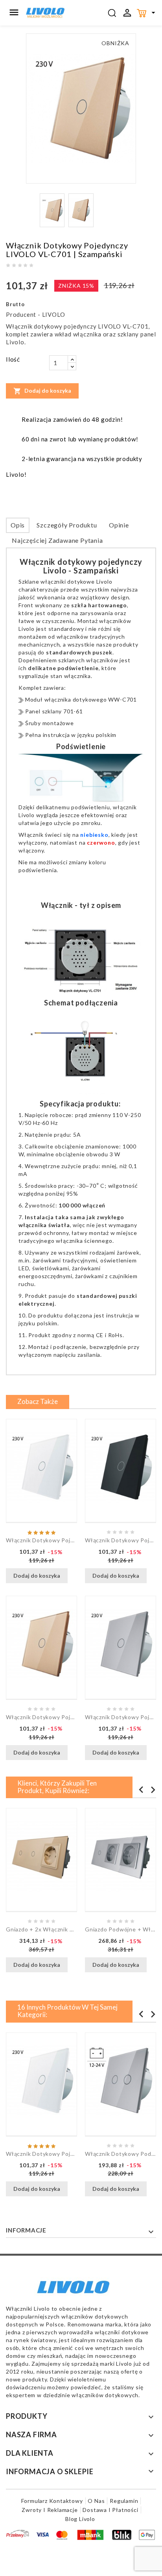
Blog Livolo (80, 2519)
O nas (96, 2501)
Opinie (119, 525)
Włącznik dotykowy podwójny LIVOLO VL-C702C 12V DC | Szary (121, 2154)
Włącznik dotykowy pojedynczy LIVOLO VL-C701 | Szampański (41, 1717)
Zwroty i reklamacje (50, 2510)
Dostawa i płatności (110, 2510)
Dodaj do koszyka (42, 391)
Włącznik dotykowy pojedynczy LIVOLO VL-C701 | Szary (121, 1717)
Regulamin (124, 2501)
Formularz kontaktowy (52, 2501)
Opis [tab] (18, 525)
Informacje (26, 2230)
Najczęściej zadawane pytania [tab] (57, 540)
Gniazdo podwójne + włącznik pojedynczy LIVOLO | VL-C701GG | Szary (121, 1929)
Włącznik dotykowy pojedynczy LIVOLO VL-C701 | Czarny (121, 1540)
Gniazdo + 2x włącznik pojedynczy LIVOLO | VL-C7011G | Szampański (41, 1929)
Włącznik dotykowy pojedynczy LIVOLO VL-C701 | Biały (41, 1540)
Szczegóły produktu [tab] (67, 525)
